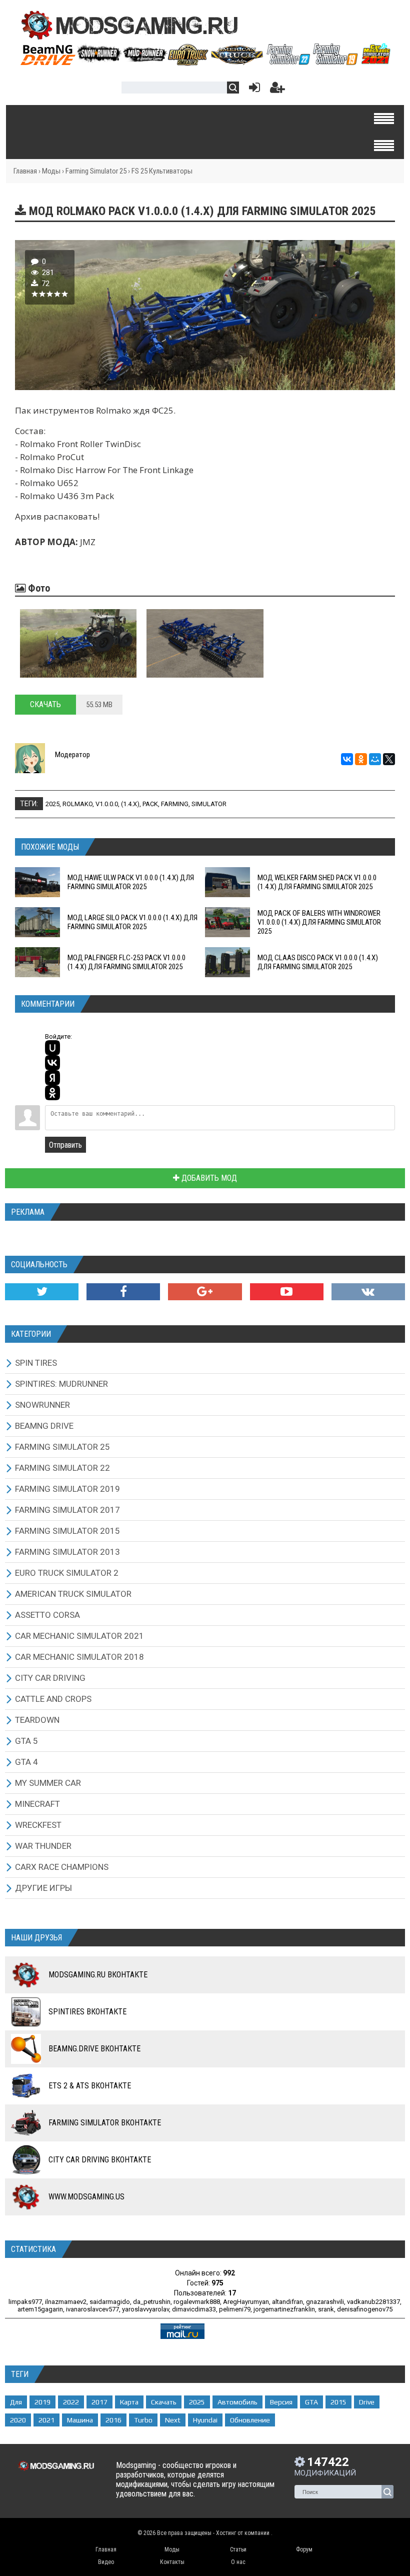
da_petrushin (152, 2302)
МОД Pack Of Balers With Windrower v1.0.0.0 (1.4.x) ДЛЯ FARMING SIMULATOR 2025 (319, 922)
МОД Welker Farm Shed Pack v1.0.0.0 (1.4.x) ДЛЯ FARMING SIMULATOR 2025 (317, 882)
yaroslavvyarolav (145, 2309)
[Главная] (205, 62)
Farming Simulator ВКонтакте (105, 2123)
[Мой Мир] (375, 759)
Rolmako (77, 804)
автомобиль (237, 2402)
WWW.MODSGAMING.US (86, 2197)
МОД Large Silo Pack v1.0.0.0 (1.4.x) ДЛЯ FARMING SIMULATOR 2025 (132, 922)
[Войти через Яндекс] (52, 1078)
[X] (389, 759)
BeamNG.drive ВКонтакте (94, 2049)
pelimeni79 (235, 2309)
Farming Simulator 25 (96, 171)
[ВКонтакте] (347, 759)
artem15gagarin (40, 2309)
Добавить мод (208, 1178)
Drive (367, 2402)
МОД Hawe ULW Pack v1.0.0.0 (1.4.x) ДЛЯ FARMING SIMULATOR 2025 (131, 882)
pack (150, 804)
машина (80, 2420)
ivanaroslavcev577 (92, 2309)
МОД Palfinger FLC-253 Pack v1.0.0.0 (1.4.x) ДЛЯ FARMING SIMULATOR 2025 (126, 962)
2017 (99, 2402)
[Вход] (252, 90)
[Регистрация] (277, 90)
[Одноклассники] (361, 759)
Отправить (65, 1145)
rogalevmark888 (197, 2302)
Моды (51, 171)
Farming (175, 804)
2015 (338, 2402)
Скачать (45, 704)
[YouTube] (287, 1292)
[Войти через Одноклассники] (52, 1093)
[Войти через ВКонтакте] (52, 1063)
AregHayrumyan (246, 2302)
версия (281, 2402)
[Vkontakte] (368, 1292)
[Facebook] (123, 1292)
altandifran (287, 2302)
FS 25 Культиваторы (162, 171)
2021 (46, 2420)
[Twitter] (42, 1292)
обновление (250, 2420)
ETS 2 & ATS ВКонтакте (90, 2086)
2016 (113, 2420)
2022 (71, 2402)
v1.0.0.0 (107, 804)
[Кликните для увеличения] (78, 643)
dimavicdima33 (194, 2309)
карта (129, 2402)
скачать (164, 2402)
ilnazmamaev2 (66, 2302)
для (16, 2402)
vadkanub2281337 (373, 2302)
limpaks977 (25, 2302)
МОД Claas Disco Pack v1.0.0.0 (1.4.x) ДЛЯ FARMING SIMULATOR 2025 (318, 962)
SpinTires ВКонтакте (87, 2012)
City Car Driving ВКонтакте (100, 2160)
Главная (25, 171)
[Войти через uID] (52, 1048)
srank (326, 2309)
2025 (52, 804)
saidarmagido (110, 2302)
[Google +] (205, 1292)
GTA (311, 2402)
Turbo (143, 2420)
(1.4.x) (130, 804)
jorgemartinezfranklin (284, 2309)
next (173, 2420)
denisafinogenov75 (365, 2309)
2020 (18, 2420)
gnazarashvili (325, 2302)
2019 (42, 2402)
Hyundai (205, 2420)
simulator (209, 804)
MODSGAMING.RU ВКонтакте (98, 1975)
